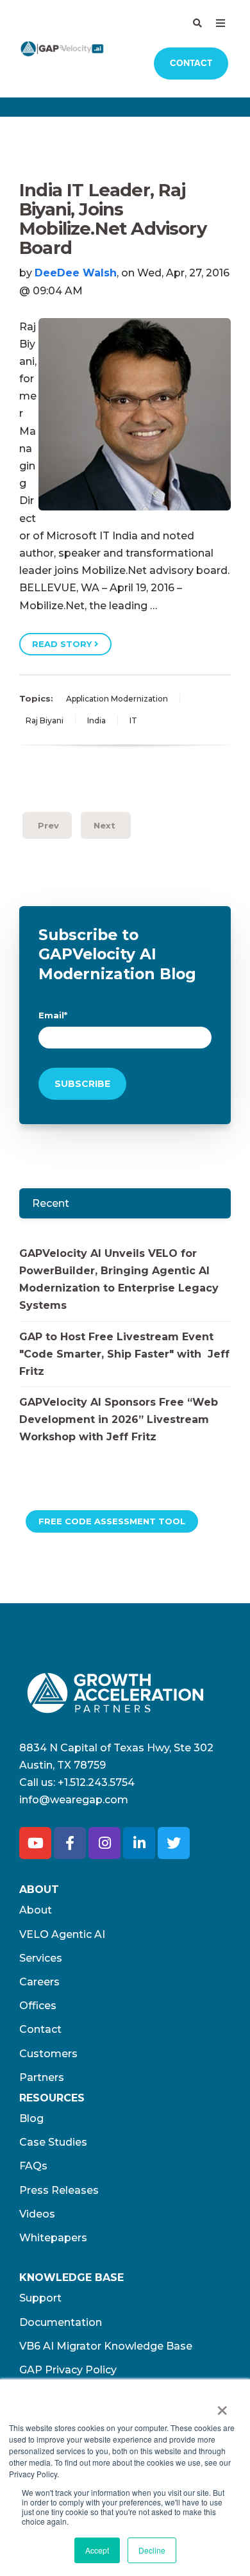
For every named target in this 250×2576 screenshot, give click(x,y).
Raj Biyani (45, 720)
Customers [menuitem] (48, 2054)
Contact (191, 63)
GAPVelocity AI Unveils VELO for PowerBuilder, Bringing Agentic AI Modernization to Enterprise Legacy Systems (119, 1280)
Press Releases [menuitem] (59, 2190)
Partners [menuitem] (42, 2077)
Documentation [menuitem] (61, 2322)
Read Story (63, 644)
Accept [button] (97, 2550)
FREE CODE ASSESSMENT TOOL (112, 1521)
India (96, 720)
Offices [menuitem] (38, 2006)
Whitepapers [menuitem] (53, 2238)
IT (133, 720)
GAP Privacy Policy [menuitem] (68, 2370)
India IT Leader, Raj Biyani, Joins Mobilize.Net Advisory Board (113, 219)
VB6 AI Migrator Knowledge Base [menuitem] (106, 2346)
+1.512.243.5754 (96, 1782)
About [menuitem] (36, 1910)
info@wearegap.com (74, 1800)
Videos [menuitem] (37, 2214)
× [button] (222, 2406)
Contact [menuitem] (40, 2029)
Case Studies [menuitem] (53, 2142)
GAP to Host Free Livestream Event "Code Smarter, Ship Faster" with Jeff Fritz (124, 1354)
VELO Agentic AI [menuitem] (62, 1934)
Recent (51, 1203)
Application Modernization (117, 699)
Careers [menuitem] (39, 1982)
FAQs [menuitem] (33, 2166)
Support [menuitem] (40, 2298)
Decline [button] (152, 2550)
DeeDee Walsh (76, 273)
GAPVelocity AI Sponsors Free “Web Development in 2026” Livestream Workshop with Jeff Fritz (119, 1419)
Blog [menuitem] (31, 2118)
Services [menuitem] (41, 1958)
